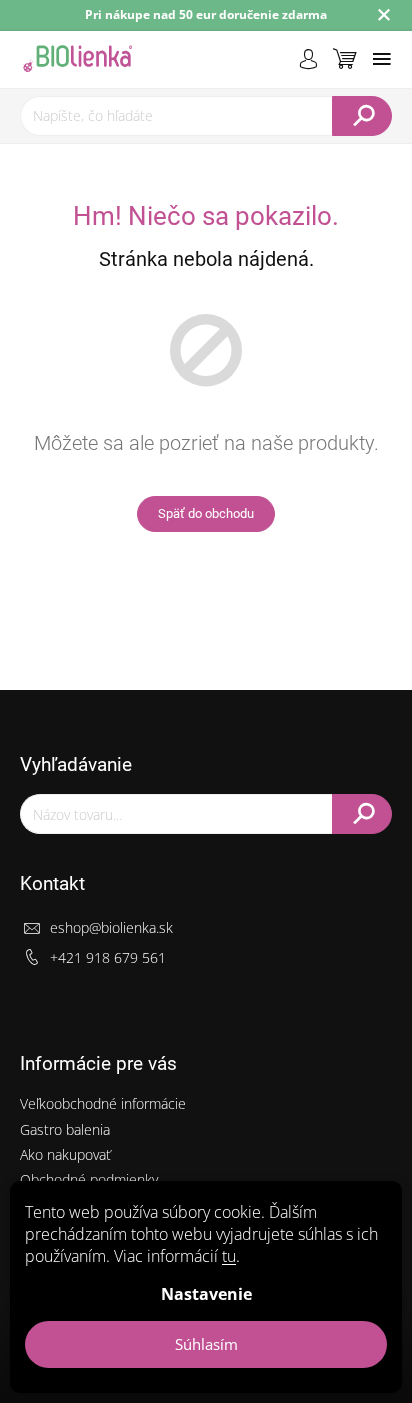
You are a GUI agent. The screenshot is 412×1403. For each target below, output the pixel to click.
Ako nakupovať (65, 1154)
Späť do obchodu (206, 513)
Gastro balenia (65, 1129)
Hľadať (362, 116)
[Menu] (382, 59)
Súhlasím (206, 1344)
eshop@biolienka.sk (111, 927)
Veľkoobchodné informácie (103, 1103)
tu (229, 1256)
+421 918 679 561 (108, 957)
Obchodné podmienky (89, 1179)
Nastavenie (206, 1294)
